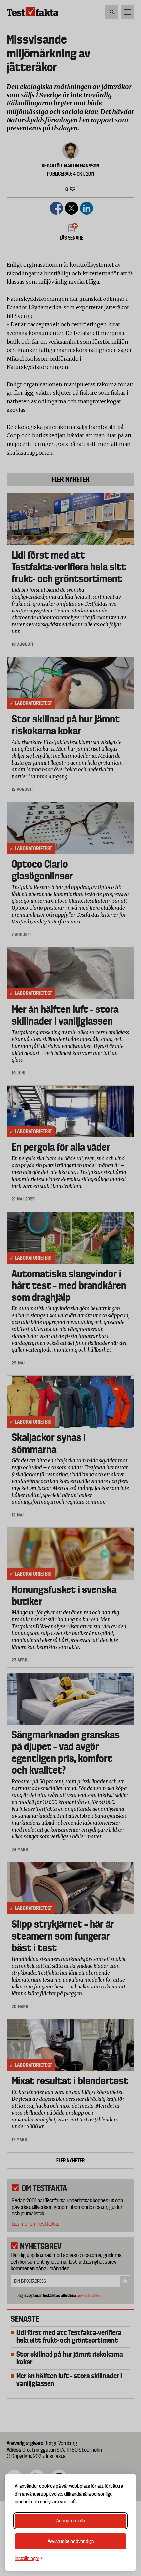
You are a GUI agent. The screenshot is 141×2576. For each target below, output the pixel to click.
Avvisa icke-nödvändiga (71, 2541)
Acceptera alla (71, 2521)
